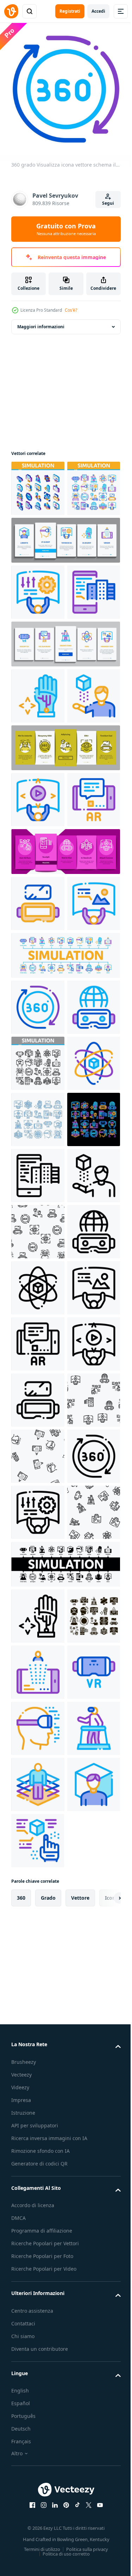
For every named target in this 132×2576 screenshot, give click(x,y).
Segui (108, 203)
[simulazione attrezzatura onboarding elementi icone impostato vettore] (65, 591)
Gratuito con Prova (66, 229)
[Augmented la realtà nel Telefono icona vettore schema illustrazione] (38, 1019)
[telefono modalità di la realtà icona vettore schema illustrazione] (38, 699)
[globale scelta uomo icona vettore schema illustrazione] (38, 963)
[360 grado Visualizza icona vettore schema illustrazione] (38, 1283)
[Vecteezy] (11, 11)
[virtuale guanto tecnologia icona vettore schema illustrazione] (38, 803)
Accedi (98, 11)
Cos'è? (71, 310)
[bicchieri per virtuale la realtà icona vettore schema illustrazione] (38, 1123)
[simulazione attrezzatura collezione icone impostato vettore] (38, 539)
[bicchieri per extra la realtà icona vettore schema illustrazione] (38, 1339)
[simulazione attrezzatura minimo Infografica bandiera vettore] (65, 1231)
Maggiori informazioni (41, 321)
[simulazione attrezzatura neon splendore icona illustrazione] (38, 1563)
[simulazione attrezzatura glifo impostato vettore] (38, 2509)
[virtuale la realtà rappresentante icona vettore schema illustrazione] (38, 859)
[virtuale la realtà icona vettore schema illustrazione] (38, 1451)
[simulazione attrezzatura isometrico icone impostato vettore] (38, 483)
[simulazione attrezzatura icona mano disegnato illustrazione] (38, 1507)
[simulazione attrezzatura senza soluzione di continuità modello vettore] (38, 1732)
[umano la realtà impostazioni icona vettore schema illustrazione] (38, 643)
